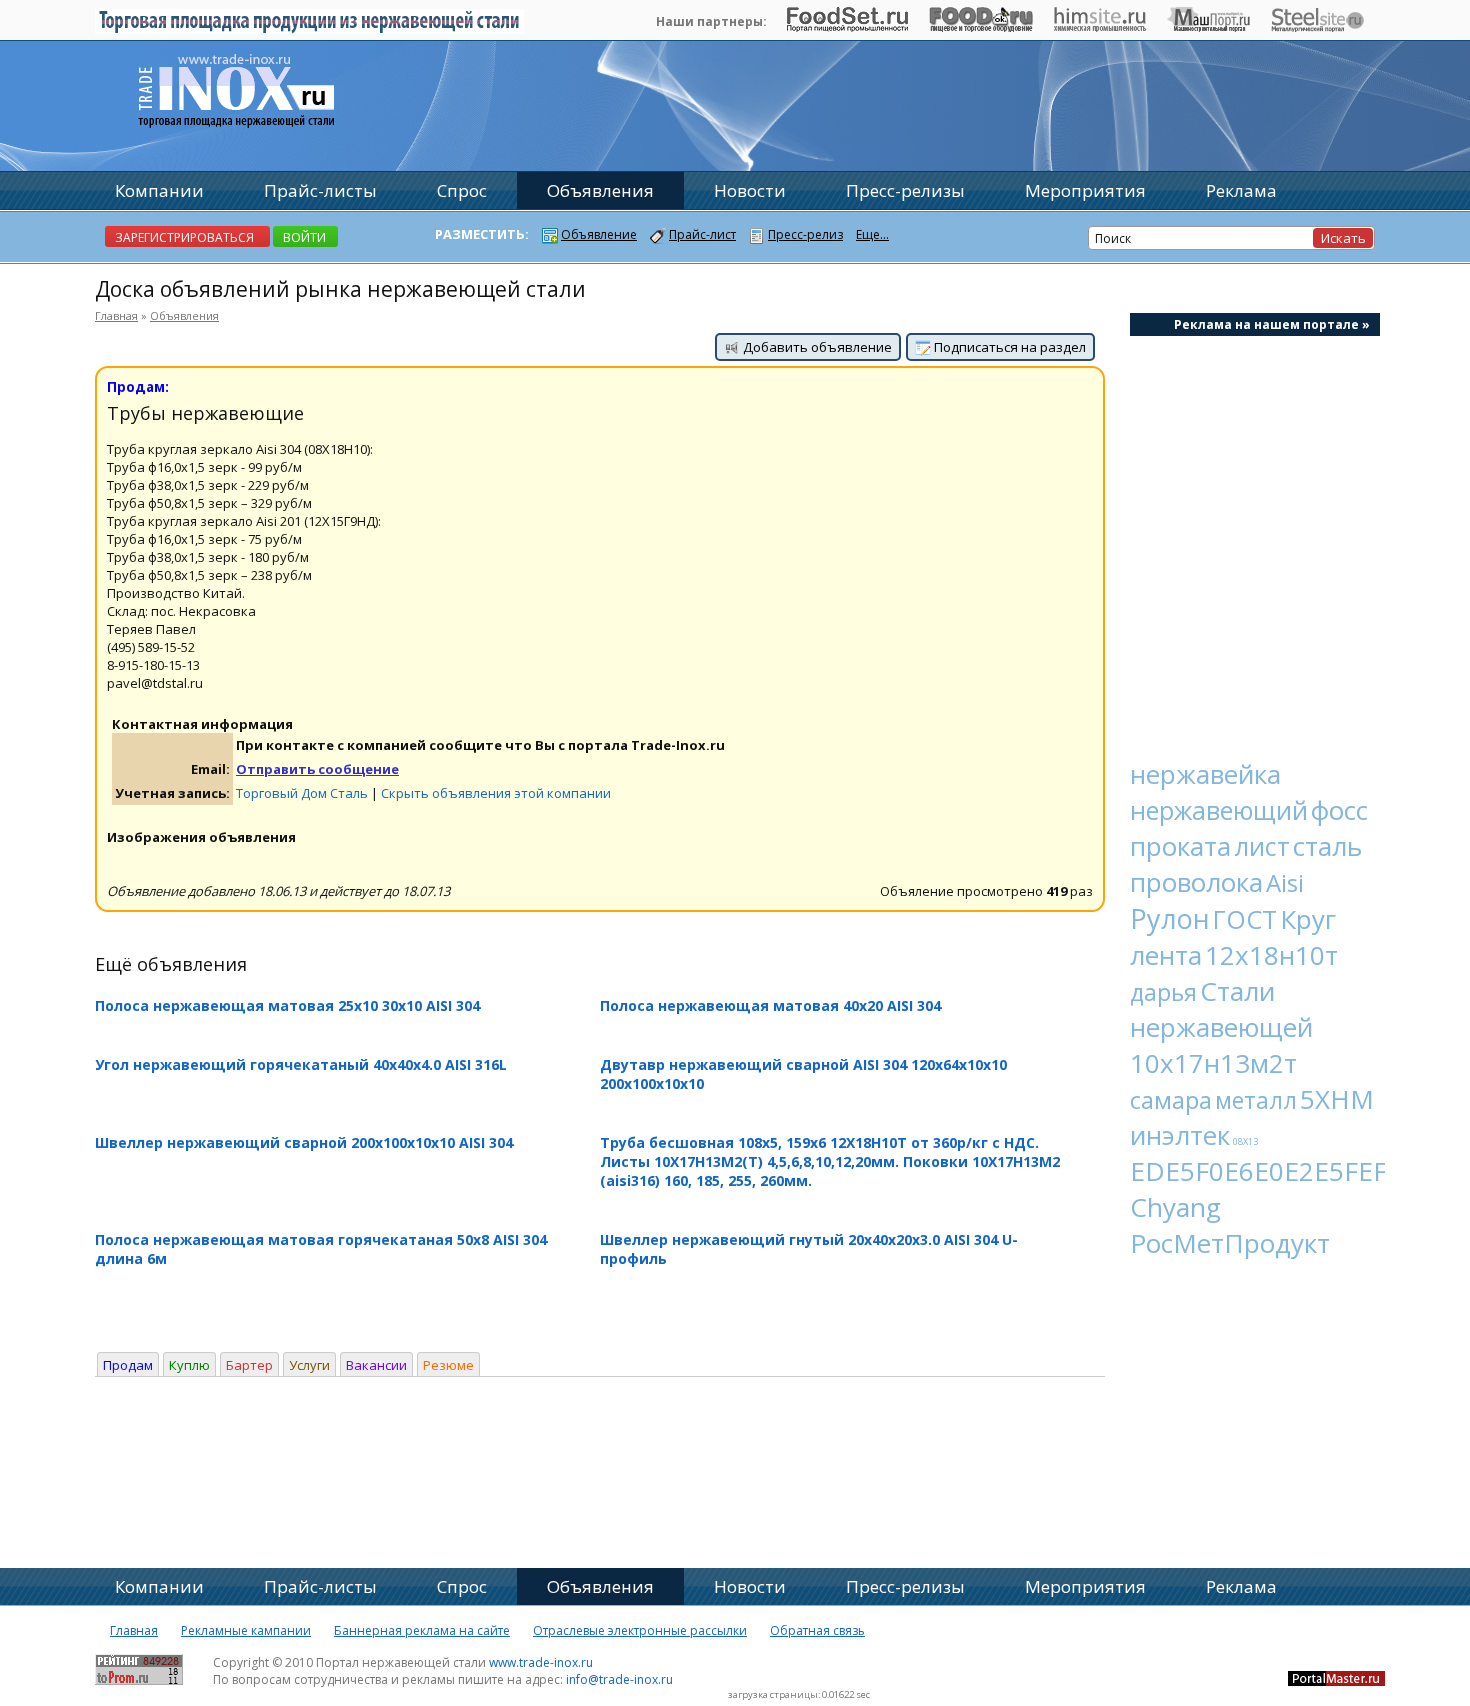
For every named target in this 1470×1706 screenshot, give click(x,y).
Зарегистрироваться (184, 237)
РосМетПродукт (1230, 1243)
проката (1180, 846)
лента (1166, 955)
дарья (1163, 992)
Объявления (184, 315)
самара (1171, 1099)
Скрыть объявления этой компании (496, 793)
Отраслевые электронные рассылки (640, 1630)
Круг (1308, 919)
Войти (304, 237)
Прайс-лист (702, 234)
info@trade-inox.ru (619, 1679)
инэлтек (1180, 1135)
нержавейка (1205, 774)
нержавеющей (1221, 1027)
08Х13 (1245, 1141)
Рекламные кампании (246, 1630)
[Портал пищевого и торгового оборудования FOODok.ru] (980, 27)
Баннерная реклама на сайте (422, 1630)
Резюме (448, 1365)
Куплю (189, 1365)
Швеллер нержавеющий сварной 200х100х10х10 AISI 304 (304, 1142)
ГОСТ (1245, 919)
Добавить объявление (816, 347)
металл (1256, 1100)
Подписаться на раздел (1008, 347)
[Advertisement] (1255, 536)
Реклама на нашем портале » (1272, 324)
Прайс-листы (320, 190)
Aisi (1285, 882)
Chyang (1175, 1207)
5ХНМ (1337, 1099)
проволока (1196, 882)
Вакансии (376, 1365)
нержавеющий (1219, 810)
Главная (116, 315)
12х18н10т (1271, 955)
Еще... (872, 234)
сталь (1327, 846)
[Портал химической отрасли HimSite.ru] (1100, 27)
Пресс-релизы (905, 190)
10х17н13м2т (1213, 1063)
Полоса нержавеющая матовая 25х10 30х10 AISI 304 (287, 1005)
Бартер (249, 1365)
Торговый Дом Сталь (302, 793)
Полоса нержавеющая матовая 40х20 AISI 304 (770, 1005)
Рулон (1170, 918)
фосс (1339, 810)
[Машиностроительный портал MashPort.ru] (1208, 27)
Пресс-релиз (805, 234)
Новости (750, 190)
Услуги (309, 1365)
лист (1262, 846)
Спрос (462, 190)
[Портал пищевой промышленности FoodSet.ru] (847, 27)
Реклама (1241, 190)
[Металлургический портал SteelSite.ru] (1317, 27)
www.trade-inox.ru (541, 1662)
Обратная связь (817, 1630)
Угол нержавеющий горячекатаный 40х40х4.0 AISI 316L (301, 1064)
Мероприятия (1085, 190)
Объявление (599, 234)
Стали (1237, 991)
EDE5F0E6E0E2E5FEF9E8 (1281, 1171)
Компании (159, 190)
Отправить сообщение (317, 769)
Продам (128, 1365)
